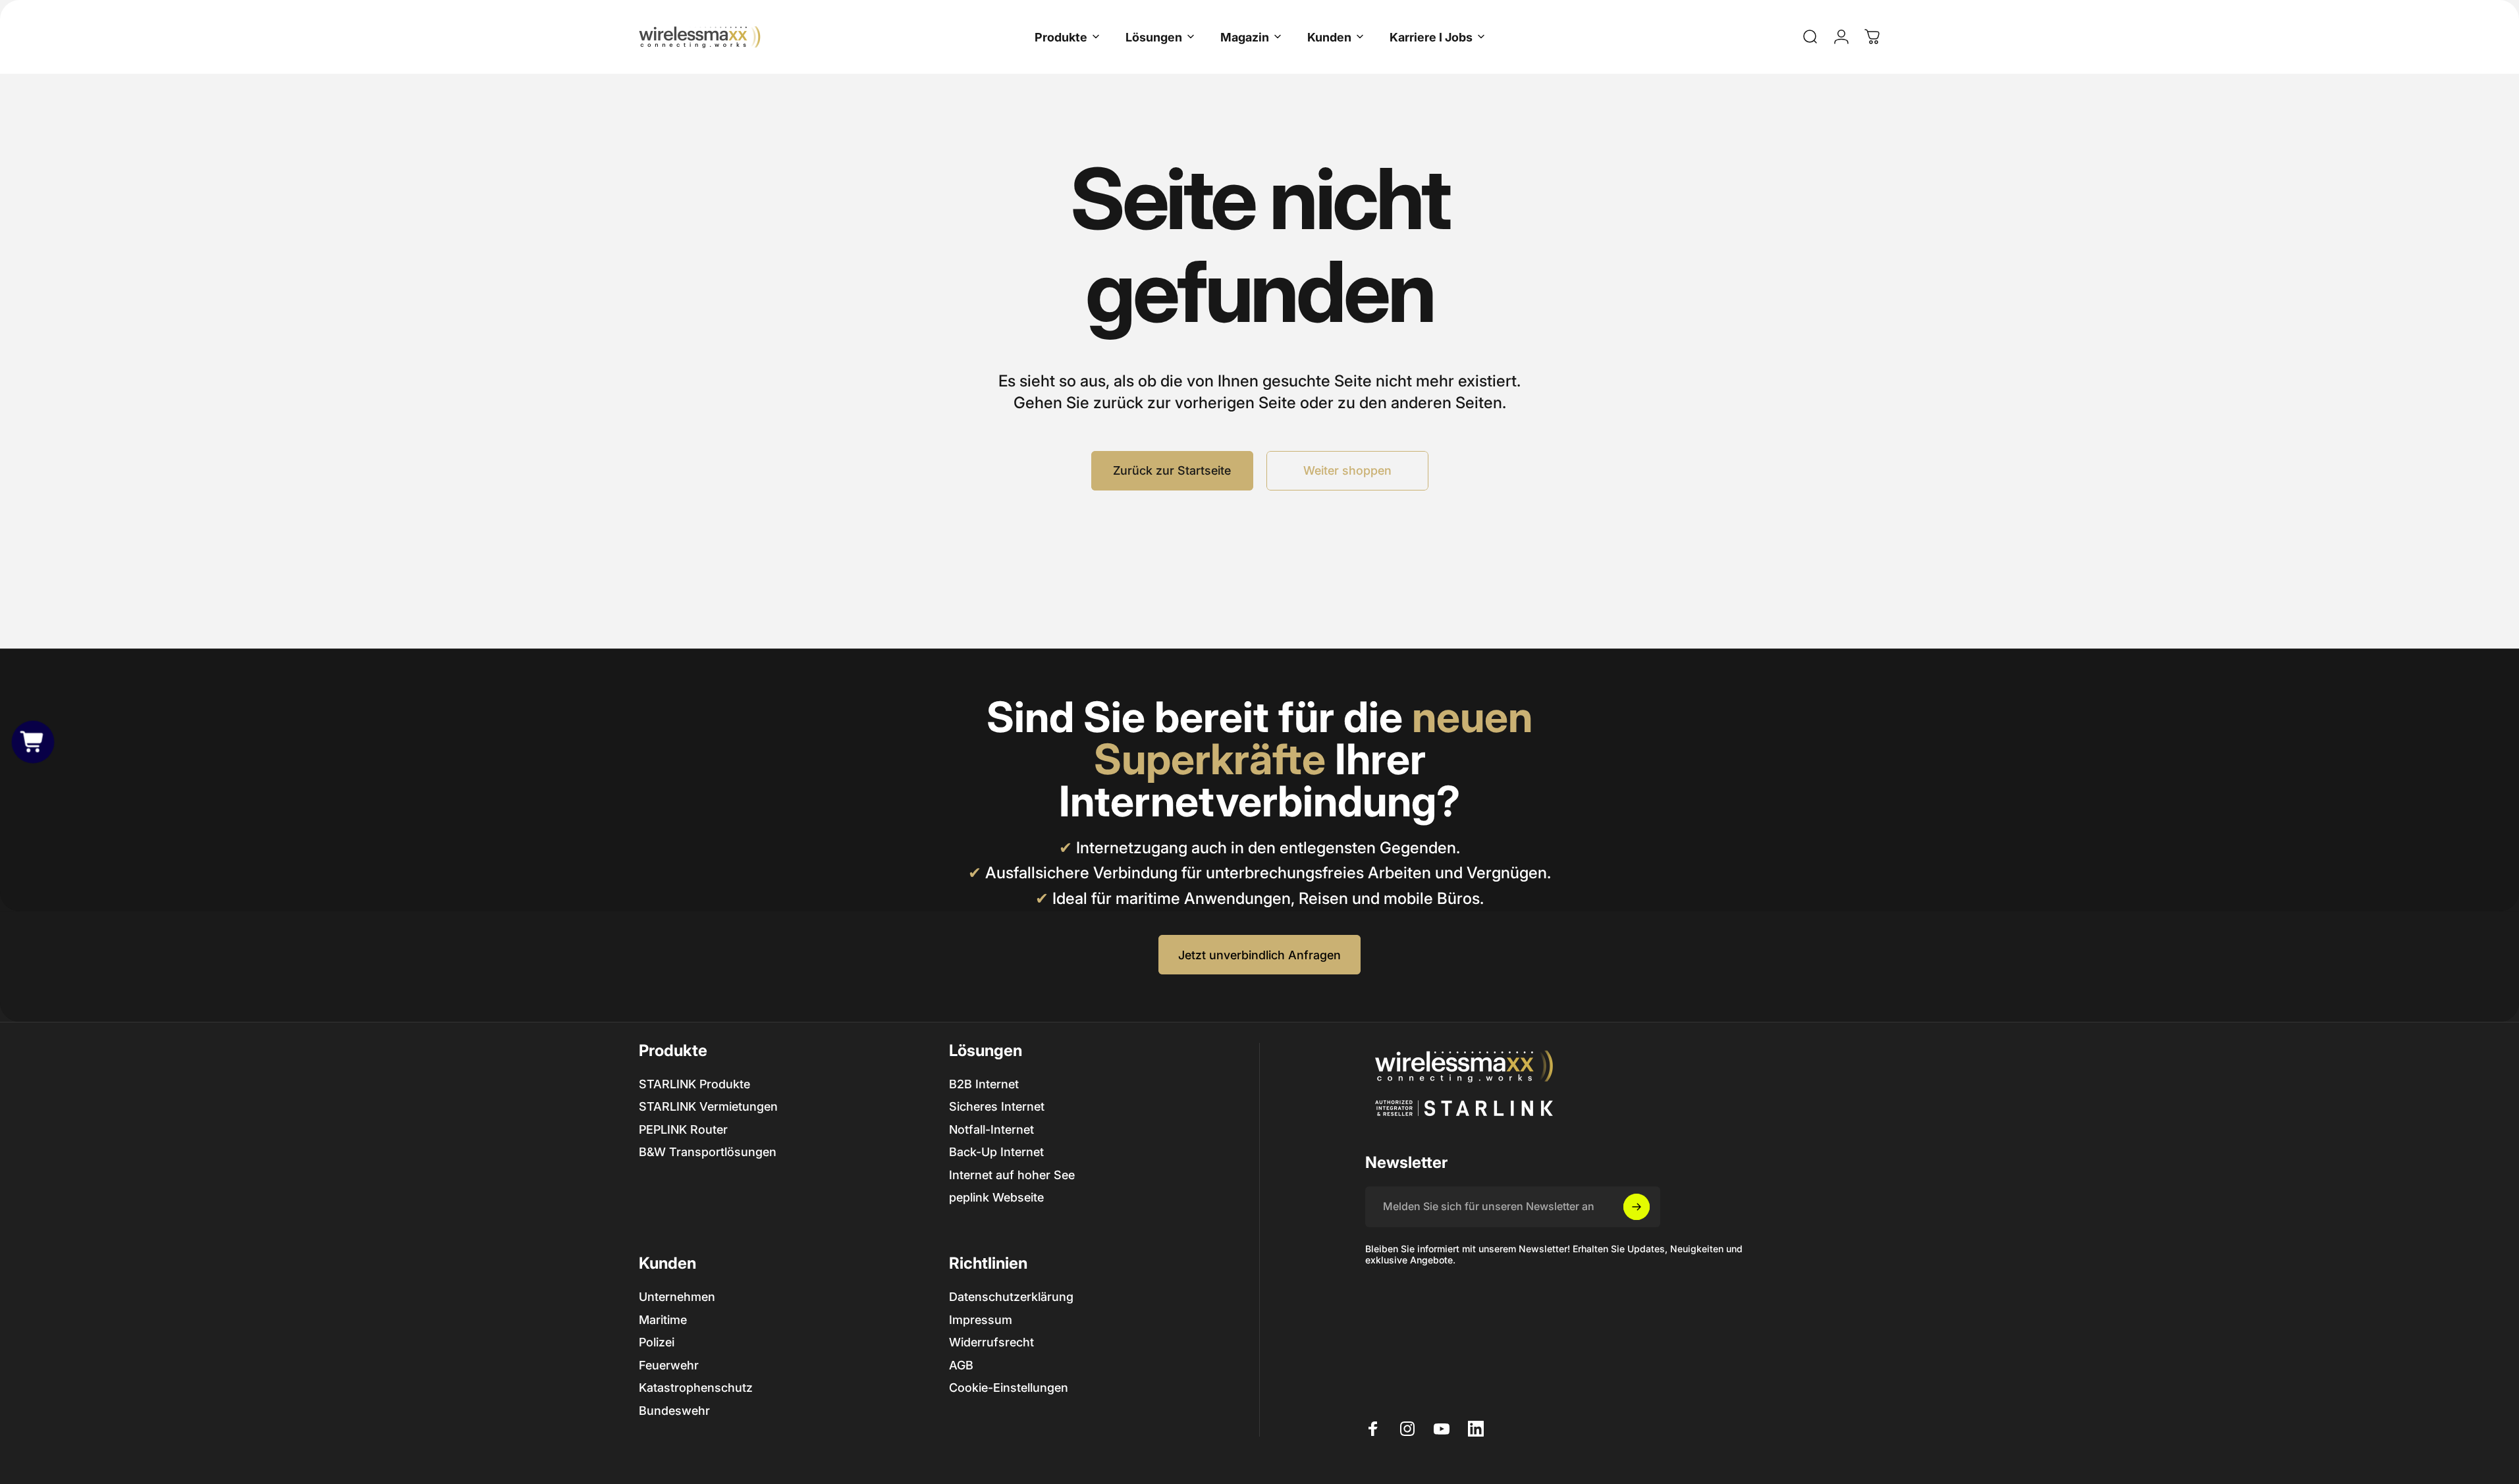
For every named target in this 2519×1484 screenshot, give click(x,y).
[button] (33, 742)
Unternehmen (677, 1297)
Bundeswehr (674, 1410)
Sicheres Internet (997, 1106)
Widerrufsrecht (991, 1342)
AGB (961, 1365)
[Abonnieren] (1637, 1207)
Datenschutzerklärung (1011, 1297)
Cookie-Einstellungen (1009, 1388)
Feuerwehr (669, 1365)
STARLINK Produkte (694, 1084)
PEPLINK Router (683, 1129)
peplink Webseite (996, 1197)
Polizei (657, 1342)
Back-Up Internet (996, 1152)
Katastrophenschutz (696, 1388)
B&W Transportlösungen (708, 1152)
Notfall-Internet (991, 1129)
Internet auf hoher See (1012, 1175)
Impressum (981, 1319)
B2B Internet (984, 1084)
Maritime (663, 1319)
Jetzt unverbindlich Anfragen (1259, 955)
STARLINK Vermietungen (708, 1106)
